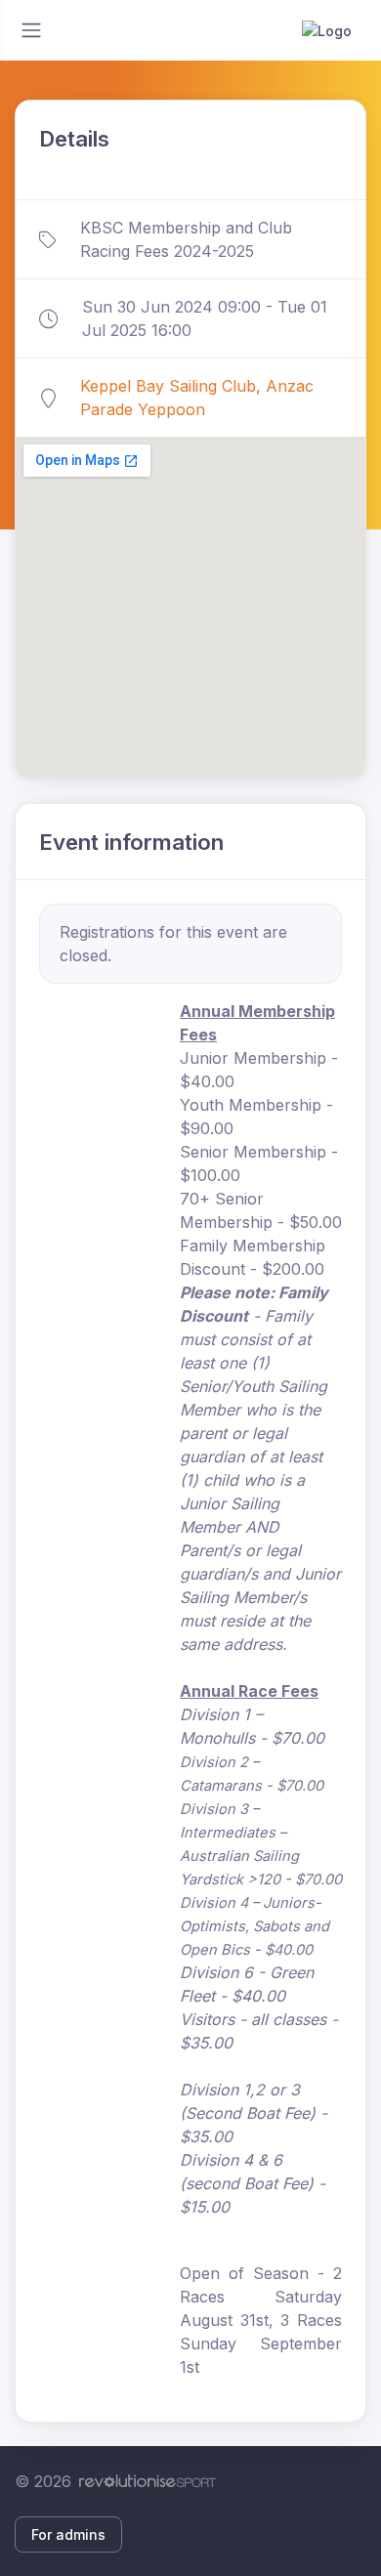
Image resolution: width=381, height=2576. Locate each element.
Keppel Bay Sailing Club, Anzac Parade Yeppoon (197, 398)
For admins (68, 2534)
